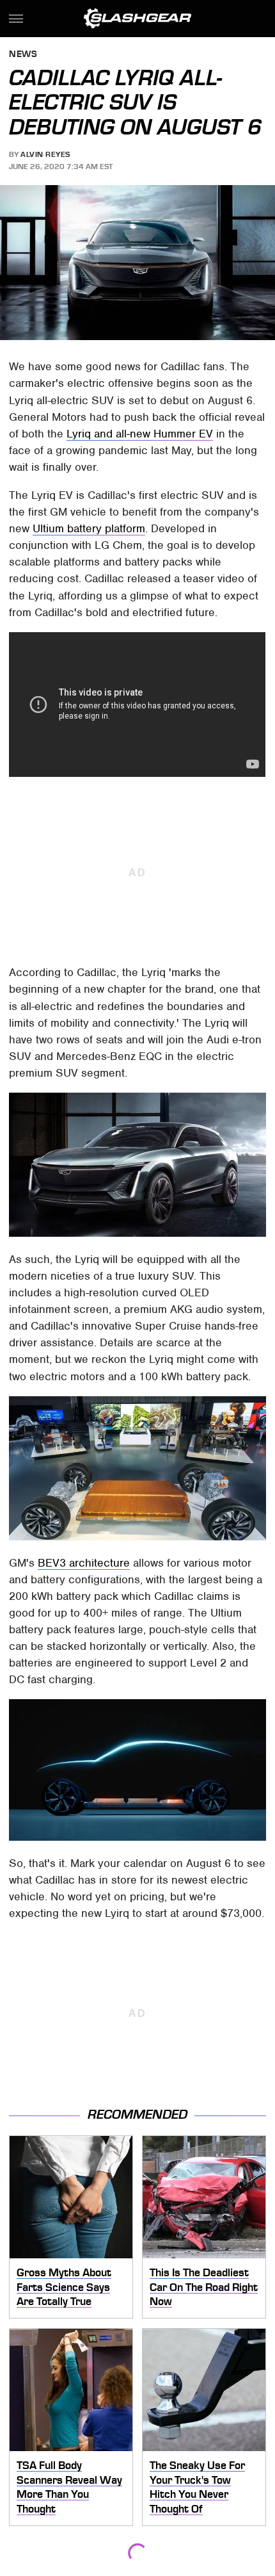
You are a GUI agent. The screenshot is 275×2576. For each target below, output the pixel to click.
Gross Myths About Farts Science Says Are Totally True (64, 2287)
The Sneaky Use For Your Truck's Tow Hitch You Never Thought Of (197, 2487)
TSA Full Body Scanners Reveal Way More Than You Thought (69, 2487)
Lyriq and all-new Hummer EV (140, 434)
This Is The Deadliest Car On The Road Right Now (204, 2287)
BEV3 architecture (84, 1563)
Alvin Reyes (45, 154)
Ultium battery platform (89, 528)
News (23, 55)
